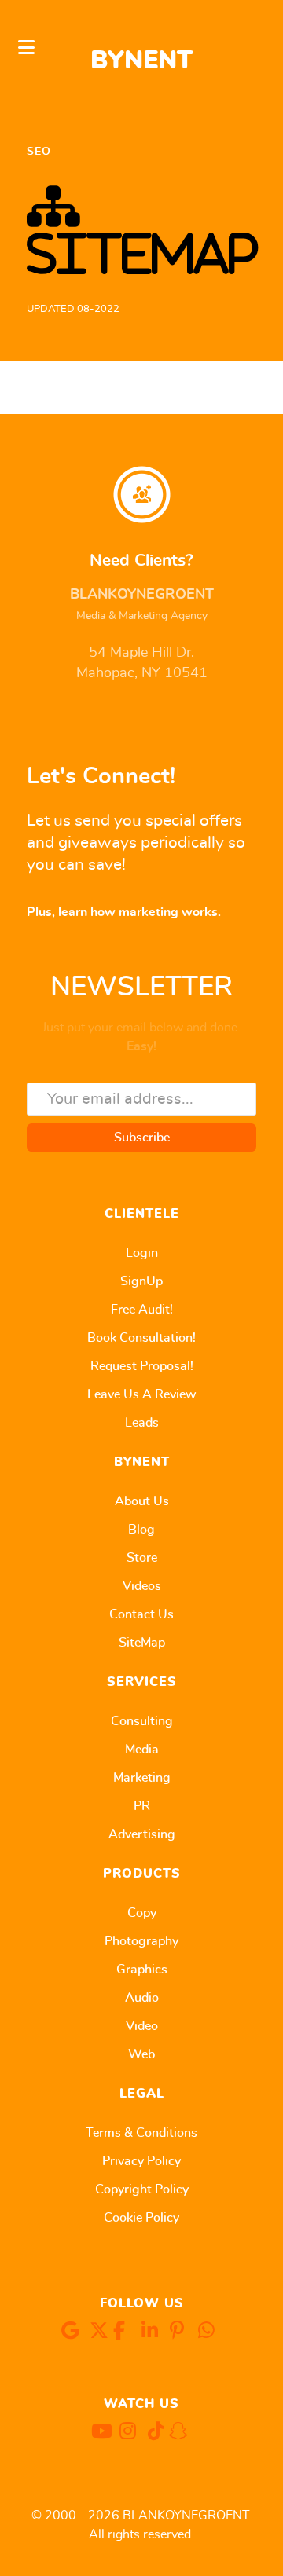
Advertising (142, 1834)
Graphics (142, 1970)
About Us (142, 1501)
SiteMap (142, 1643)
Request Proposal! (142, 1366)
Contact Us (141, 1614)
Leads (142, 1423)
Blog (141, 1530)
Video (142, 2026)
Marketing (142, 1778)
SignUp (141, 1281)
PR (142, 1806)
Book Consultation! (141, 1338)
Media (142, 1750)
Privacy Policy (141, 2161)
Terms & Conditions (141, 2133)
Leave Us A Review (142, 1394)
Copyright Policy (142, 2189)
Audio (142, 1998)
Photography (141, 1941)
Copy (142, 1913)
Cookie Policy (141, 2218)
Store (142, 1558)
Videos (142, 1586)
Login (142, 1253)
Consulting (142, 1721)
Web (141, 2054)
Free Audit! (142, 1310)
